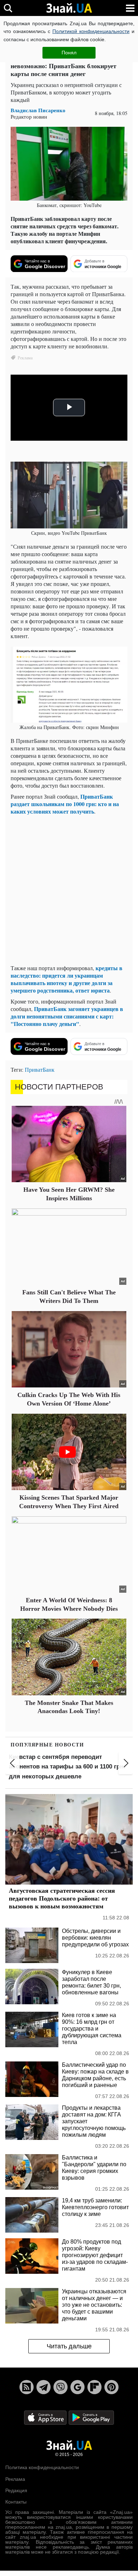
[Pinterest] (111, 2387)
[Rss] (27, 2387)
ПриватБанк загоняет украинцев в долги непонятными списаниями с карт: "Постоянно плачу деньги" (67, 1016)
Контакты (16, 2502)
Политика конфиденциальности (42, 2467)
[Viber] (61, 2387)
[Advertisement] (69, 890)
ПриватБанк (40, 1069)
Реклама (15, 2479)
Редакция (16, 2490)
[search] (8, 8)
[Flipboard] (94, 2387)
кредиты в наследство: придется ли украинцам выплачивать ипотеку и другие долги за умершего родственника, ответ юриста (67, 979)
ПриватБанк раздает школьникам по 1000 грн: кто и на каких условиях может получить (65, 804)
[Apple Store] (46, 2417)
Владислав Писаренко (38, 110)
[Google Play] (91, 2417)
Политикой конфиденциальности (91, 31)
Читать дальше (69, 2346)
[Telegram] (44, 2387)
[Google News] (77, 2387)
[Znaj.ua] (69, 8)
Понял (69, 53)
